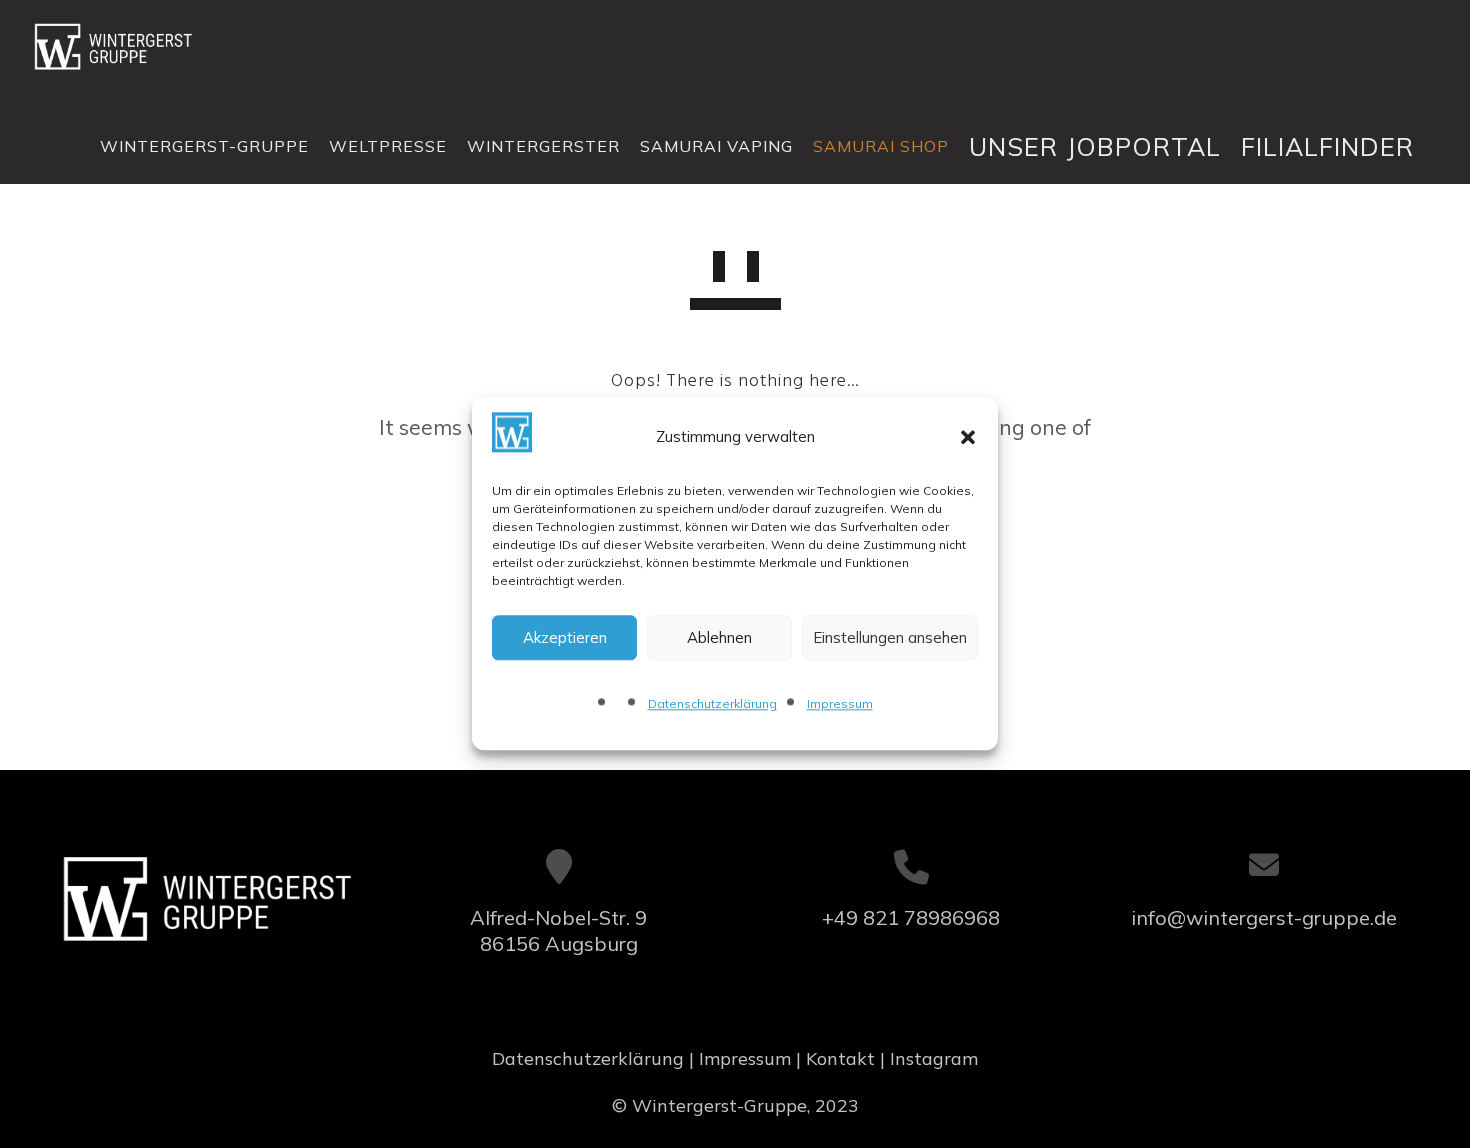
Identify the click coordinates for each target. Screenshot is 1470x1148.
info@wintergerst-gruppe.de (1264, 917)
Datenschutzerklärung (712, 704)
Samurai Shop (881, 146)
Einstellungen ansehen (890, 637)
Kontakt (840, 1058)
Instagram (934, 1058)
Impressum (840, 704)
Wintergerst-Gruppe (204, 146)
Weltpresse (388, 146)
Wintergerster (543, 146)
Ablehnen (719, 637)
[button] (968, 437)
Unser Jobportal (1095, 146)
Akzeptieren (565, 637)
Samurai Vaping (716, 146)
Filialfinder (1327, 146)
